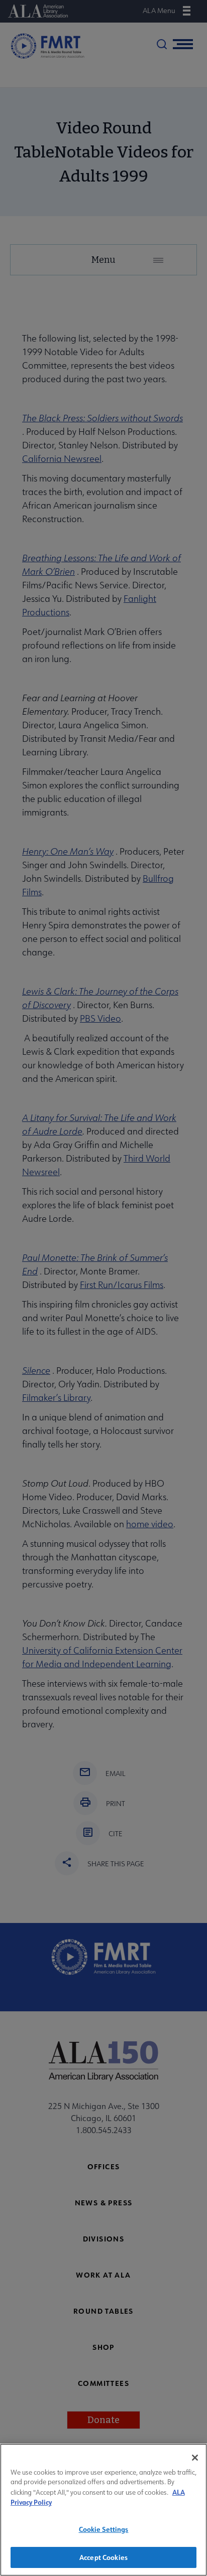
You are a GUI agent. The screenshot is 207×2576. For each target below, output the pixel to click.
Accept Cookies (103, 2557)
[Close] (195, 2458)
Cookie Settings (104, 2529)
